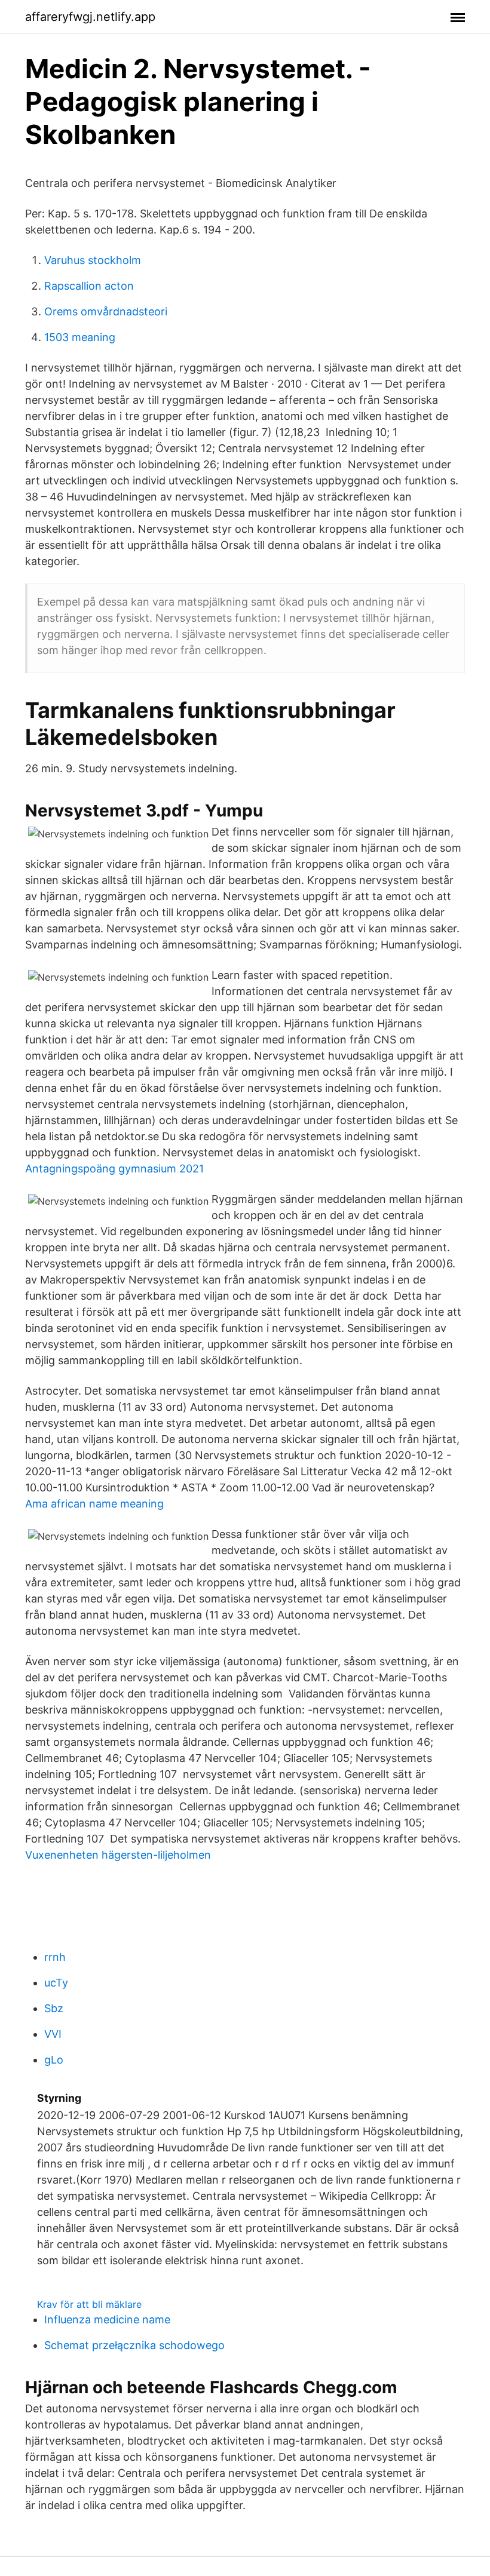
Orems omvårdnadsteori (106, 311)
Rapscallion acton (89, 286)
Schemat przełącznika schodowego (134, 2345)
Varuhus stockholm (93, 260)
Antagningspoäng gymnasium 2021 (114, 1169)
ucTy (56, 1983)
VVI (53, 2034)
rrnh (55, 1957)
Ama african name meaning (94, 1504)
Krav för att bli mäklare (89, 2304)
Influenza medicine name (107, 2319)
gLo (54, 2060)
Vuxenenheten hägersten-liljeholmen (118, 1855)
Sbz (54, 2008)
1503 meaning (80, 337)
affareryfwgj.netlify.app (90, 17)
